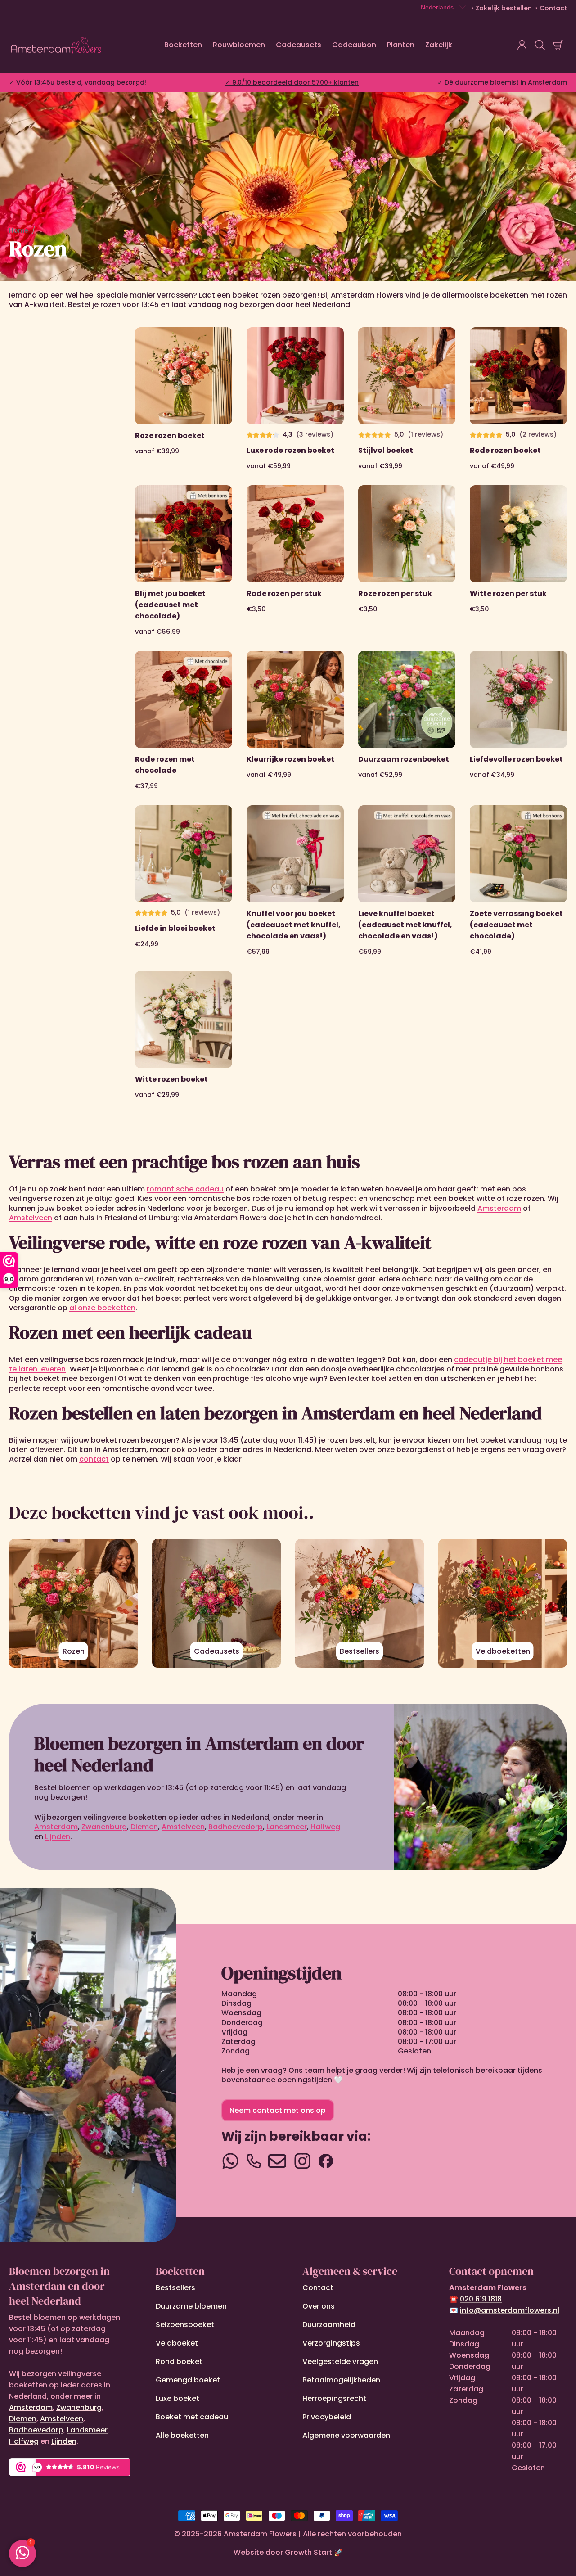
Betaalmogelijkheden (341, 2380)
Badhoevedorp (36, 2430)
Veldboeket (177, 2343)
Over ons (319, 2306)
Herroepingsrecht (334, 2398)
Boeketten (183, 45)
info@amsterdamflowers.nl (510, 2310)
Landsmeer (87, 2430)
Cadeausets (299, 45)
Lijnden (64, 2441)
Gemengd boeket (188, 2380)
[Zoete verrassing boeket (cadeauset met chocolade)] (518, 881)
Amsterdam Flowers (260, 2534)
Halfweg (24, 2441)
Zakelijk (439, 45)
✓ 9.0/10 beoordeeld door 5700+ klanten (292, 82)
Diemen (23, 2419)
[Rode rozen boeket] (518, 399)
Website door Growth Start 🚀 (288, 2552)
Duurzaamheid (329, 2325)
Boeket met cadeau (192, 2417)
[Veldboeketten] (503, 1603)
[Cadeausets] (216, 1603)
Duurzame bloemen (191, 2306)
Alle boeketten (182, 2435)
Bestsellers (175, 2288)
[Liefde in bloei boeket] (184, 881)
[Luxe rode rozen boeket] (295, 399)
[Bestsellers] (360, 1603)
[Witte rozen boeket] (184, 1035)
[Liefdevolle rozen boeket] (518, 721)
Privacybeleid (327, 2417)
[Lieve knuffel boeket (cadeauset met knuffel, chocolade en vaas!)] (407, 881)
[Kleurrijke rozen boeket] (295, 721)
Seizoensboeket (185, 2325)
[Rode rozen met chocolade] (184, 721)
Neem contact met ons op (278, 2110)
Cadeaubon (354, 45)
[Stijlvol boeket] (407, 399)
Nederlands (437, 7)
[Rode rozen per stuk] (295, 561)
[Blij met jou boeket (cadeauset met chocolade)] (184, 561)
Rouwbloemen (239, 45)
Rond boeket (179, 2362)
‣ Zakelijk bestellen (502, 8)
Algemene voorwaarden (346, 2435)
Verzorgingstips (331, 2343)
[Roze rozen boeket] (184, 399)
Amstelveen (62, 2419)
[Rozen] (73, 1603)
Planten (401, 45)
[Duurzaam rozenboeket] (407, 721)
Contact (318, 2288)
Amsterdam (31, 2407)
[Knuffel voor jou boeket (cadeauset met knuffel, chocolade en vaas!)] (295, 881)
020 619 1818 (481, 2299)
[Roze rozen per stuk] (407, 561)
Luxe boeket (178, 2398)
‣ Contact (551, 8)
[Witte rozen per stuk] (518, 561)
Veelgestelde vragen (340, 2362)
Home (19, 231)
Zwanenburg (79, 2407)
